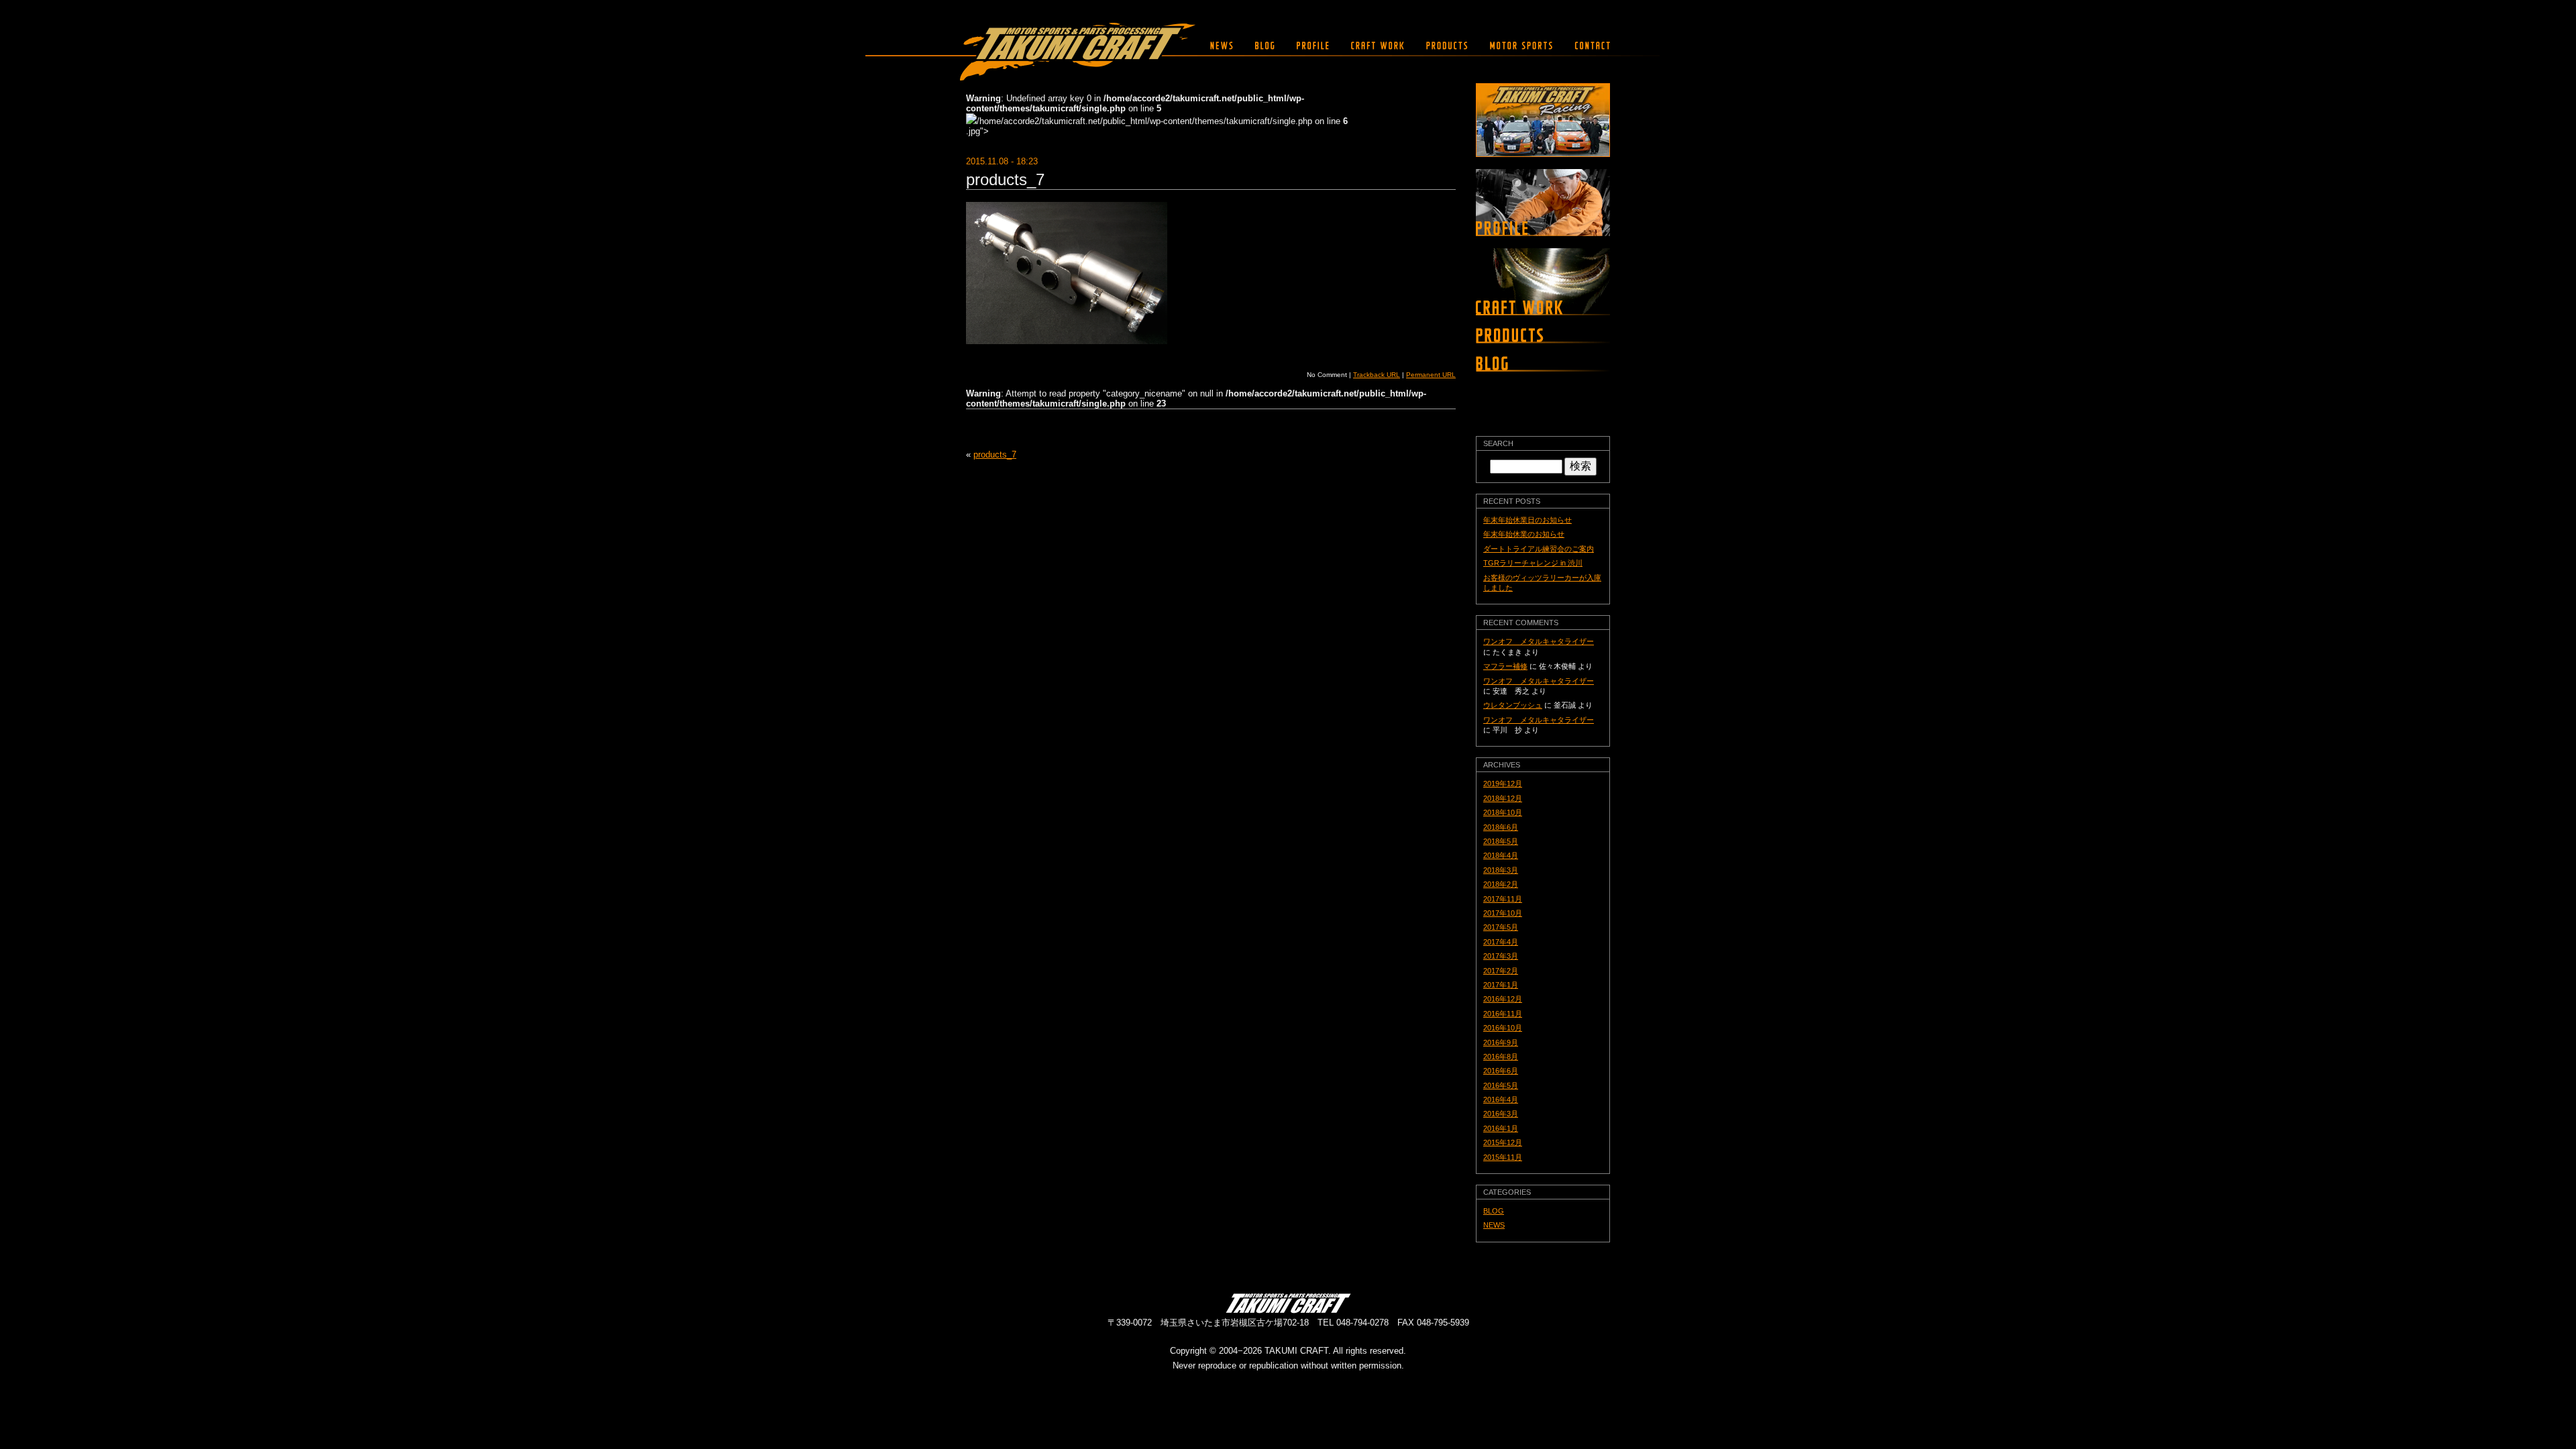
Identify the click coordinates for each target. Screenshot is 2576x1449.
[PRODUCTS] (1447, 46)
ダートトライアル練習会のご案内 (1539, 549)
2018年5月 (1501, 841)
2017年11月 (1503, 899)
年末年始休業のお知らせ (1524, 534)
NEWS (1494, 1225)
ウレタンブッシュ (1513, 705)
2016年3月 (1501, 1114)
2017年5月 (1501, 927)
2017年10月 (1503, 913)
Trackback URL (1377, 375)
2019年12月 (1503, 784)
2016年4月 (1501, 1099)
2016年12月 (1503, 999)
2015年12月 (1503, 1142)
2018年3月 (1501, 870)
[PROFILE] (1313, 46)
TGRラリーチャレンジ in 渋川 (1533, 563)
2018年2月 (1501, 884)
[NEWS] (1222, 46)
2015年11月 (1503, 1157)
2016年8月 (1501, 1057)
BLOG (1494, 1211)
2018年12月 (1503, 798)
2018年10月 (1503, 812)
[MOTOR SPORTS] (1521, 46)
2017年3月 (1501, 956)
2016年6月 (1501, 1071)
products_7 (1005, 179)
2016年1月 (1501, 1128)
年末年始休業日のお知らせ (1527, 520)
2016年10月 (1503, 1028)
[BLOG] (1265, 46)
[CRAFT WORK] (1378, 46)
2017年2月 (1501, 971)
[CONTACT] (1589, 46)
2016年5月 (1501, 1085)
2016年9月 (1501, 1042)
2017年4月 (1501, 942)
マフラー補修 (1505, 666)
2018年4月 (1501, 855)
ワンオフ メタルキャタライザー (1539, 641)
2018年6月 (1501, 827)
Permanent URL (1431, 375)
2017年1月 (1501, 985)
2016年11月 (1503, 1014)
